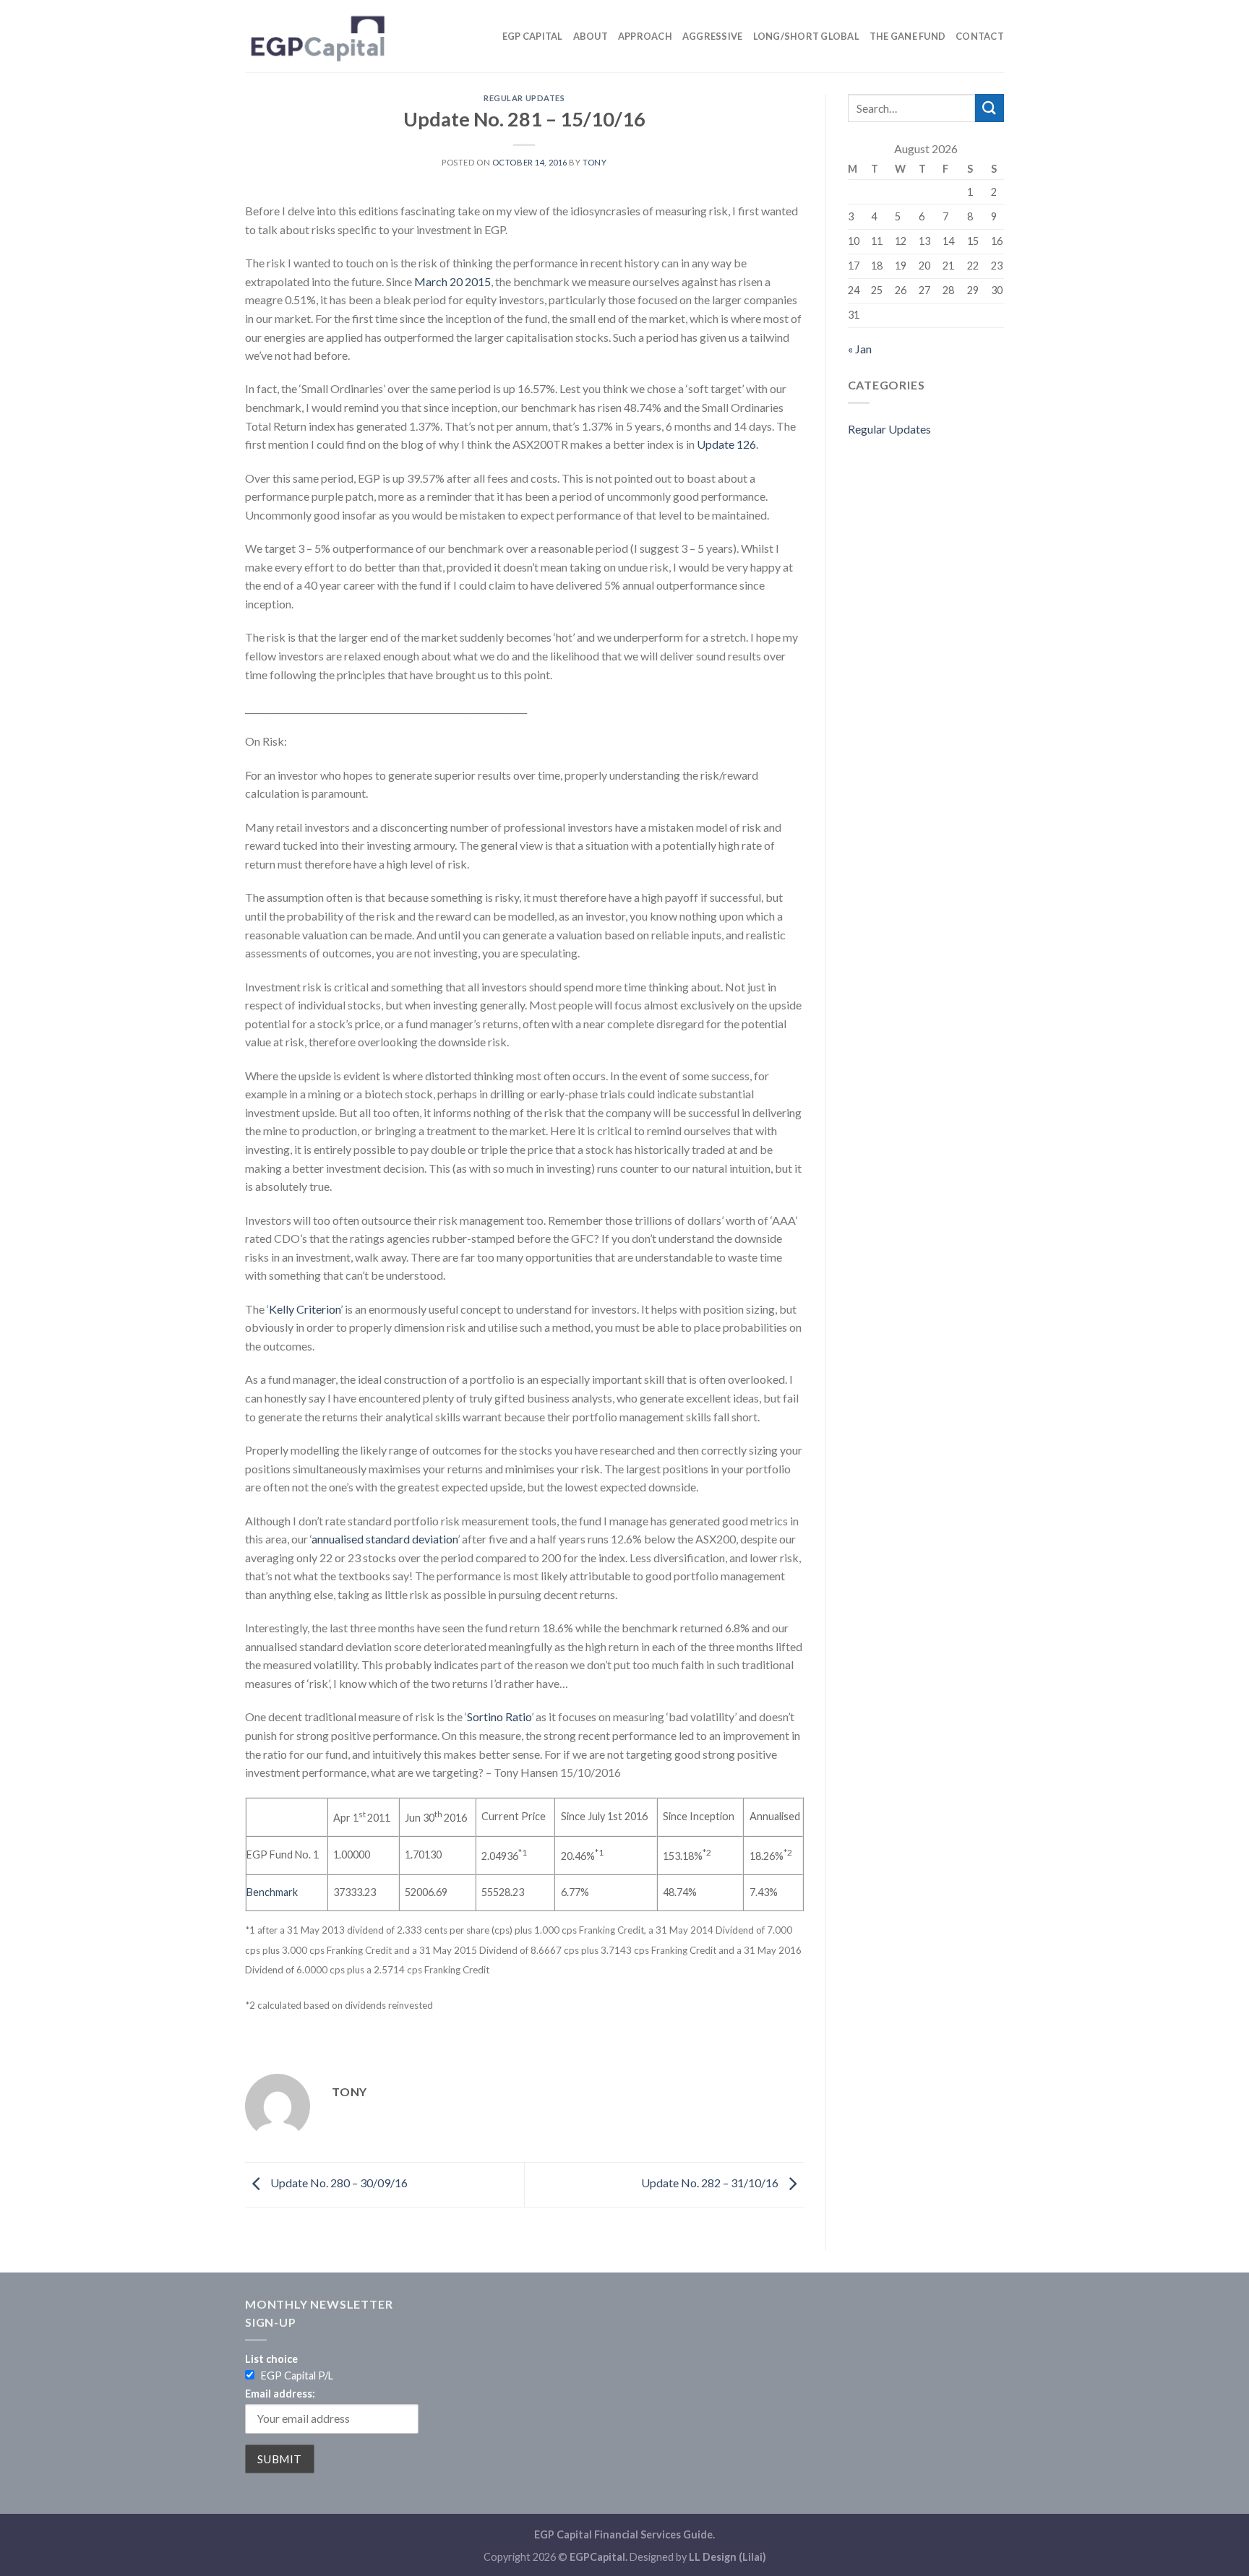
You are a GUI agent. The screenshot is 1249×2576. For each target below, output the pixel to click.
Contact (980, 36)
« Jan (860, 349)
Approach (645, 36)
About (591, 36)
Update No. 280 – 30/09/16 (338, 2183)
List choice (271, 2359)
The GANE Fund (907, 36)
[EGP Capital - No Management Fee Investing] (317, 36)
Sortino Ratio (499, 1716)
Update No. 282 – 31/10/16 (711, 2183)
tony (595, 162)
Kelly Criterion (305, 1309)
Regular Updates (524, 98)
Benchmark (272, 1892)
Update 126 (726, 444)
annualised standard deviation (385, 1539)
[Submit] (990, 108)
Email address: (280, 2394)
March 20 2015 (452, 281)
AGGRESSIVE (713, 36)
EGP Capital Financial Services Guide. (624, 2534)
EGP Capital (533, 36)
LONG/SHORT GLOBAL (806, 36)
